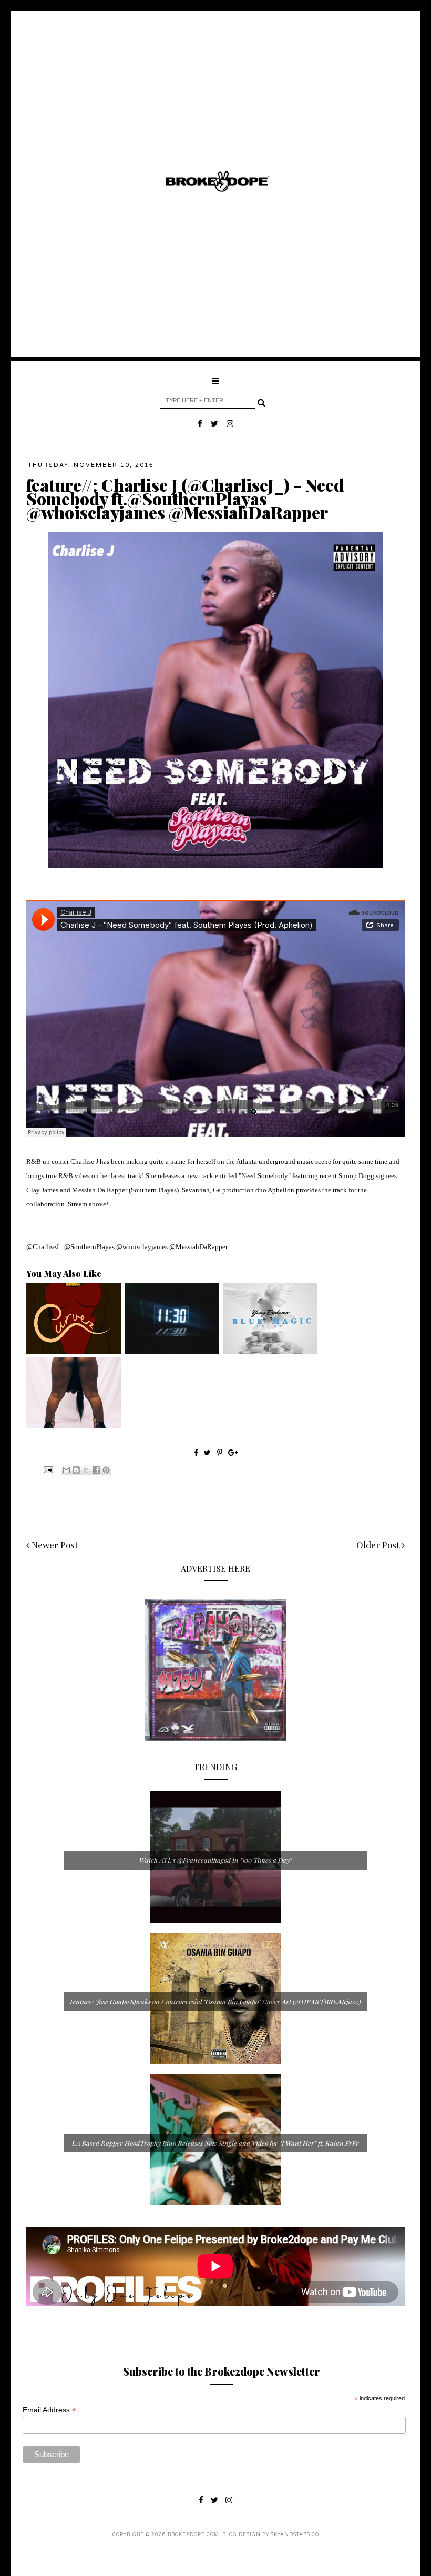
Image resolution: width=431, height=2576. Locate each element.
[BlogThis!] (76, 1470)
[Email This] (66, 1470)
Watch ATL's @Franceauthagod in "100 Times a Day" (215, 1860)
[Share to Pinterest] (106, 1470)
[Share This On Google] (233, 1452)
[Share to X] (86, 1470)
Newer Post (54, 1545)
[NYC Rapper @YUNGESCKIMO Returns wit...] (270, 1352)
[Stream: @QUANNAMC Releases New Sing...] (74, 1352)
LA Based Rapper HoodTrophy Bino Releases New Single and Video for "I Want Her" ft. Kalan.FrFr (215, 2143)
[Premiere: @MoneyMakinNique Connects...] (74, 1425)
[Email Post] (47, 1469)
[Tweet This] (208, 1452)
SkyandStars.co (295, 2535)
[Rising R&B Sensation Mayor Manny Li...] (172, 1352)
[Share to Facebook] (96, 1470)
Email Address (49, 2410)
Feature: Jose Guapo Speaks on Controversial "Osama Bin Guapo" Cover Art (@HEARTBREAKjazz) (215, 2001)
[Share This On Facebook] (196, 1452)
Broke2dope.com (193, 2535)
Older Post (379, 1545)
